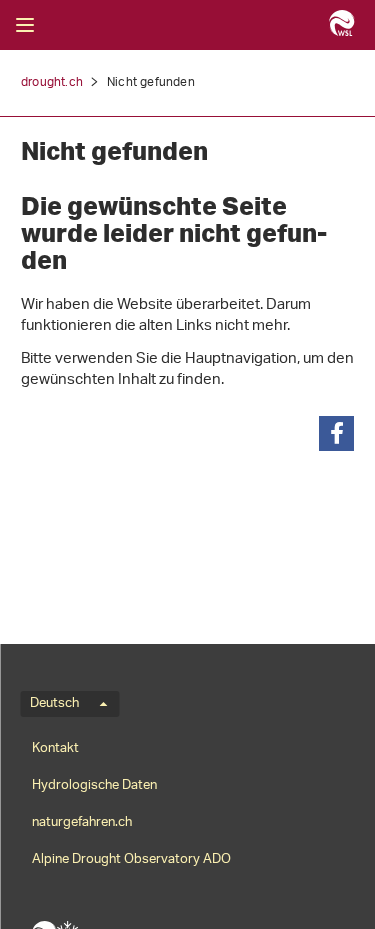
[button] (336, 433)
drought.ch (52, 82)
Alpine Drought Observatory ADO (131, 859)
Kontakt (55, 748)
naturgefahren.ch (82, 822)
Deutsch (54, 704)
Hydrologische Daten (94, 785)
